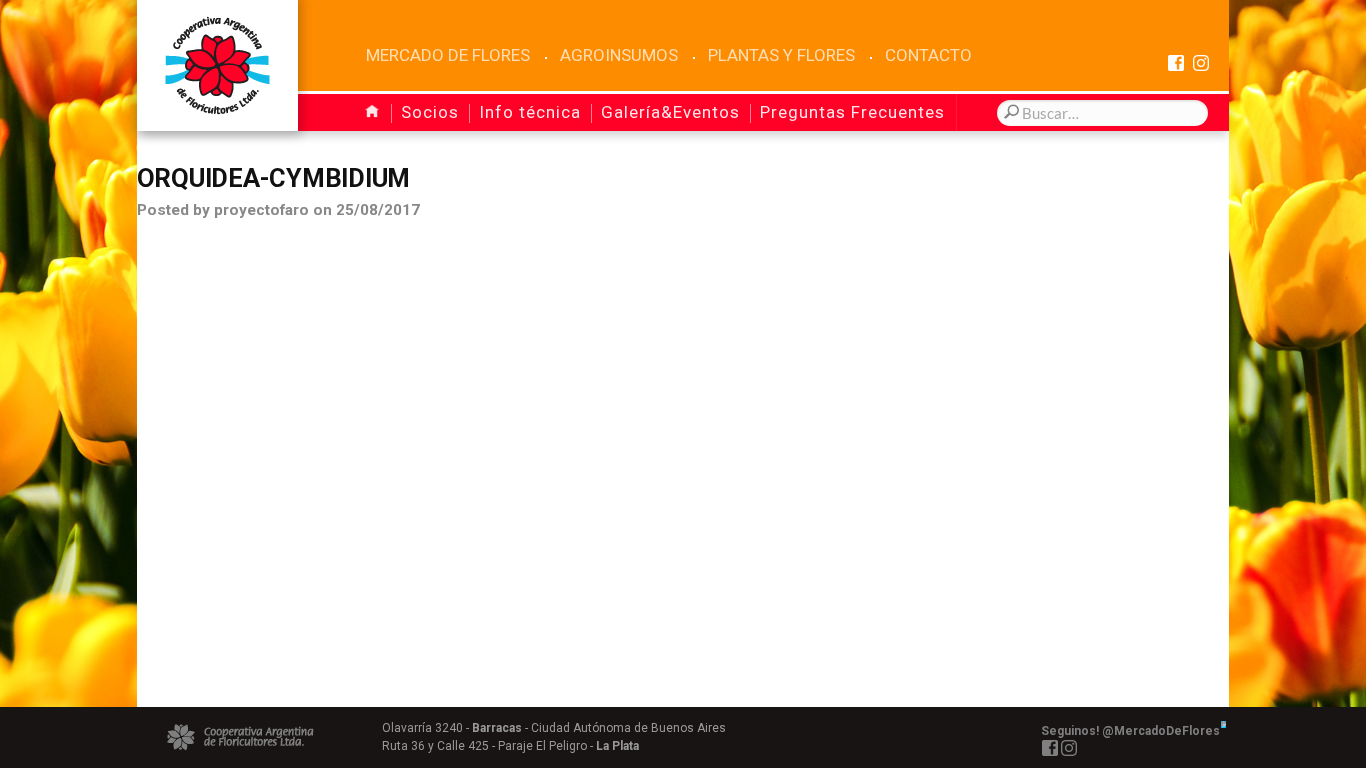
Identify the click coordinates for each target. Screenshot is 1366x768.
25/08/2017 (378, 210)
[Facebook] (1175, 62)
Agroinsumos (619, 55)
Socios (430, 112)
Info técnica (530, 112)
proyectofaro (261, 210)
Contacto (928, 55)
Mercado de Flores (448, 55)
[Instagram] (1200, 62)
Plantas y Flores (781, 55)
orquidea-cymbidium (273, 178)
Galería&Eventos (670, 112)
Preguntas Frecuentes (852, 112)
